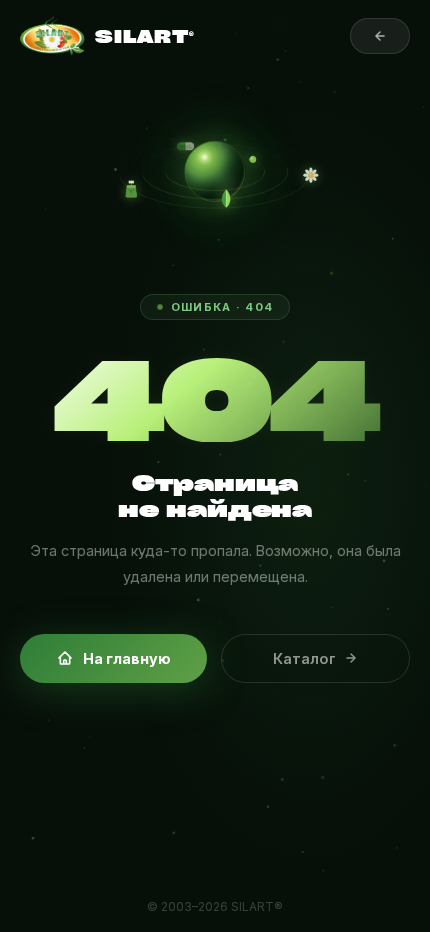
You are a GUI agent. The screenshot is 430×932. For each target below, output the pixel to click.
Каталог (304, 658)
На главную (127, 658)
